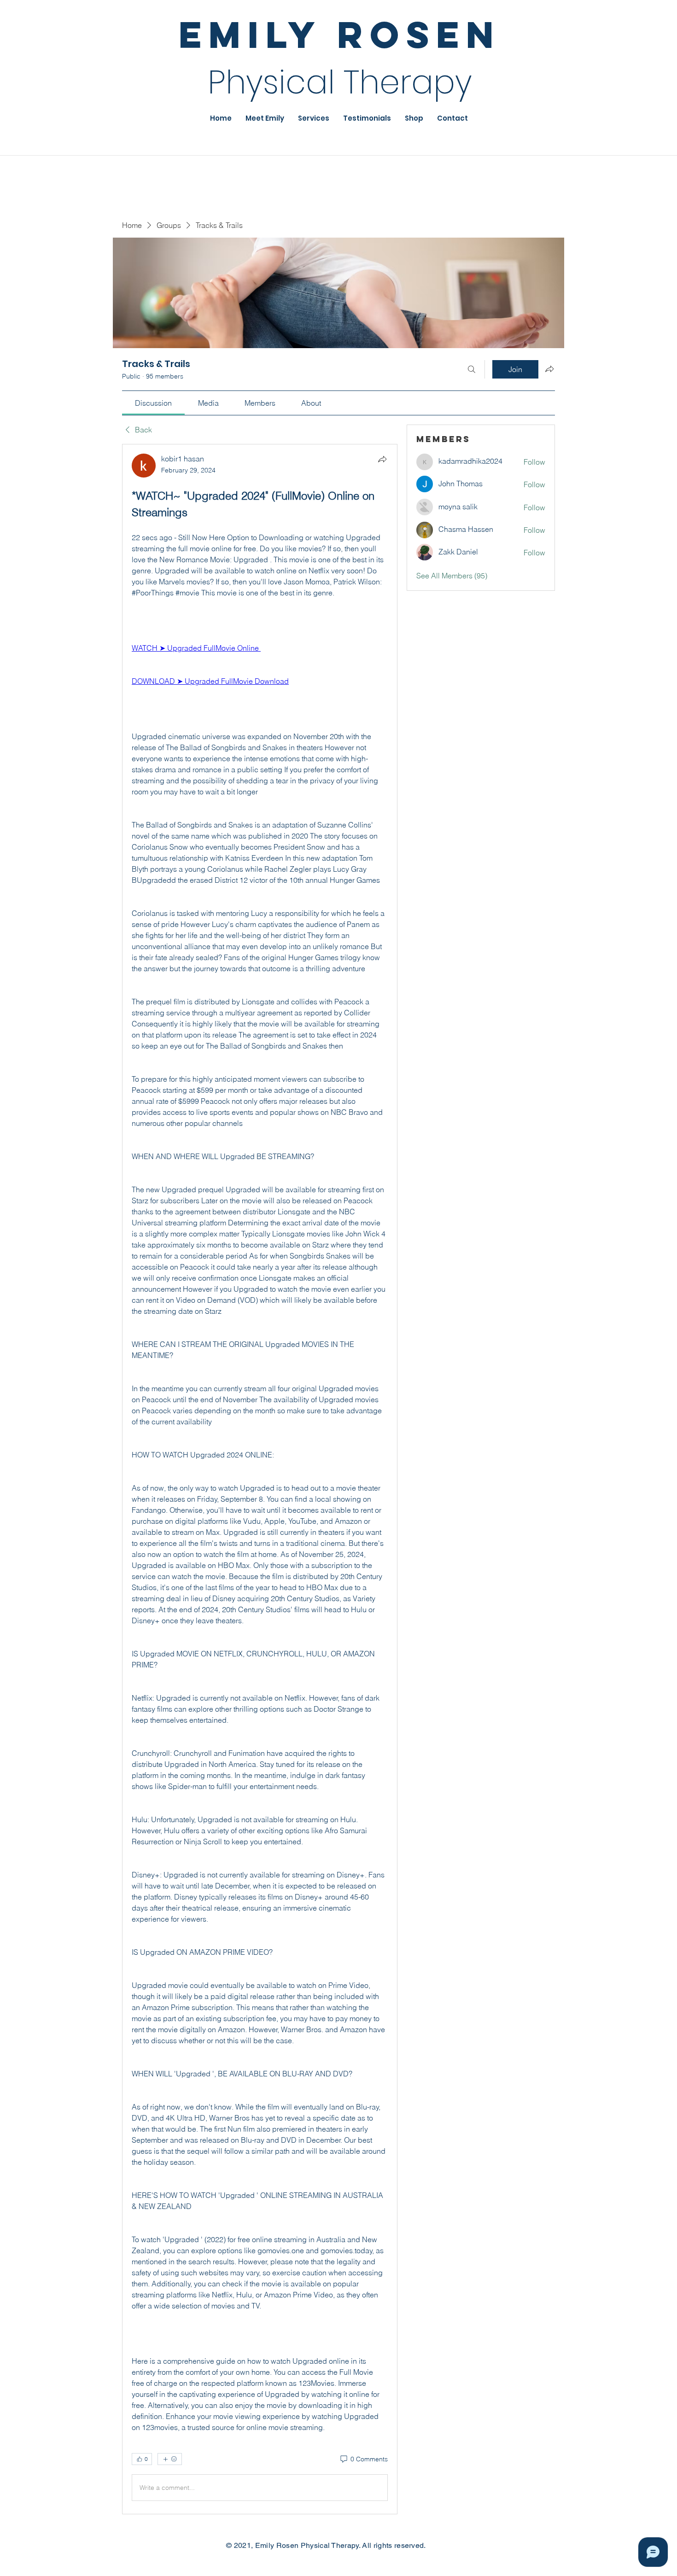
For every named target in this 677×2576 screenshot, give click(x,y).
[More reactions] (170, 2459)
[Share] (382, 459)
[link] (153, 403)
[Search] (472, 369)
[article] (260, 1479)
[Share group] (549, 369)
